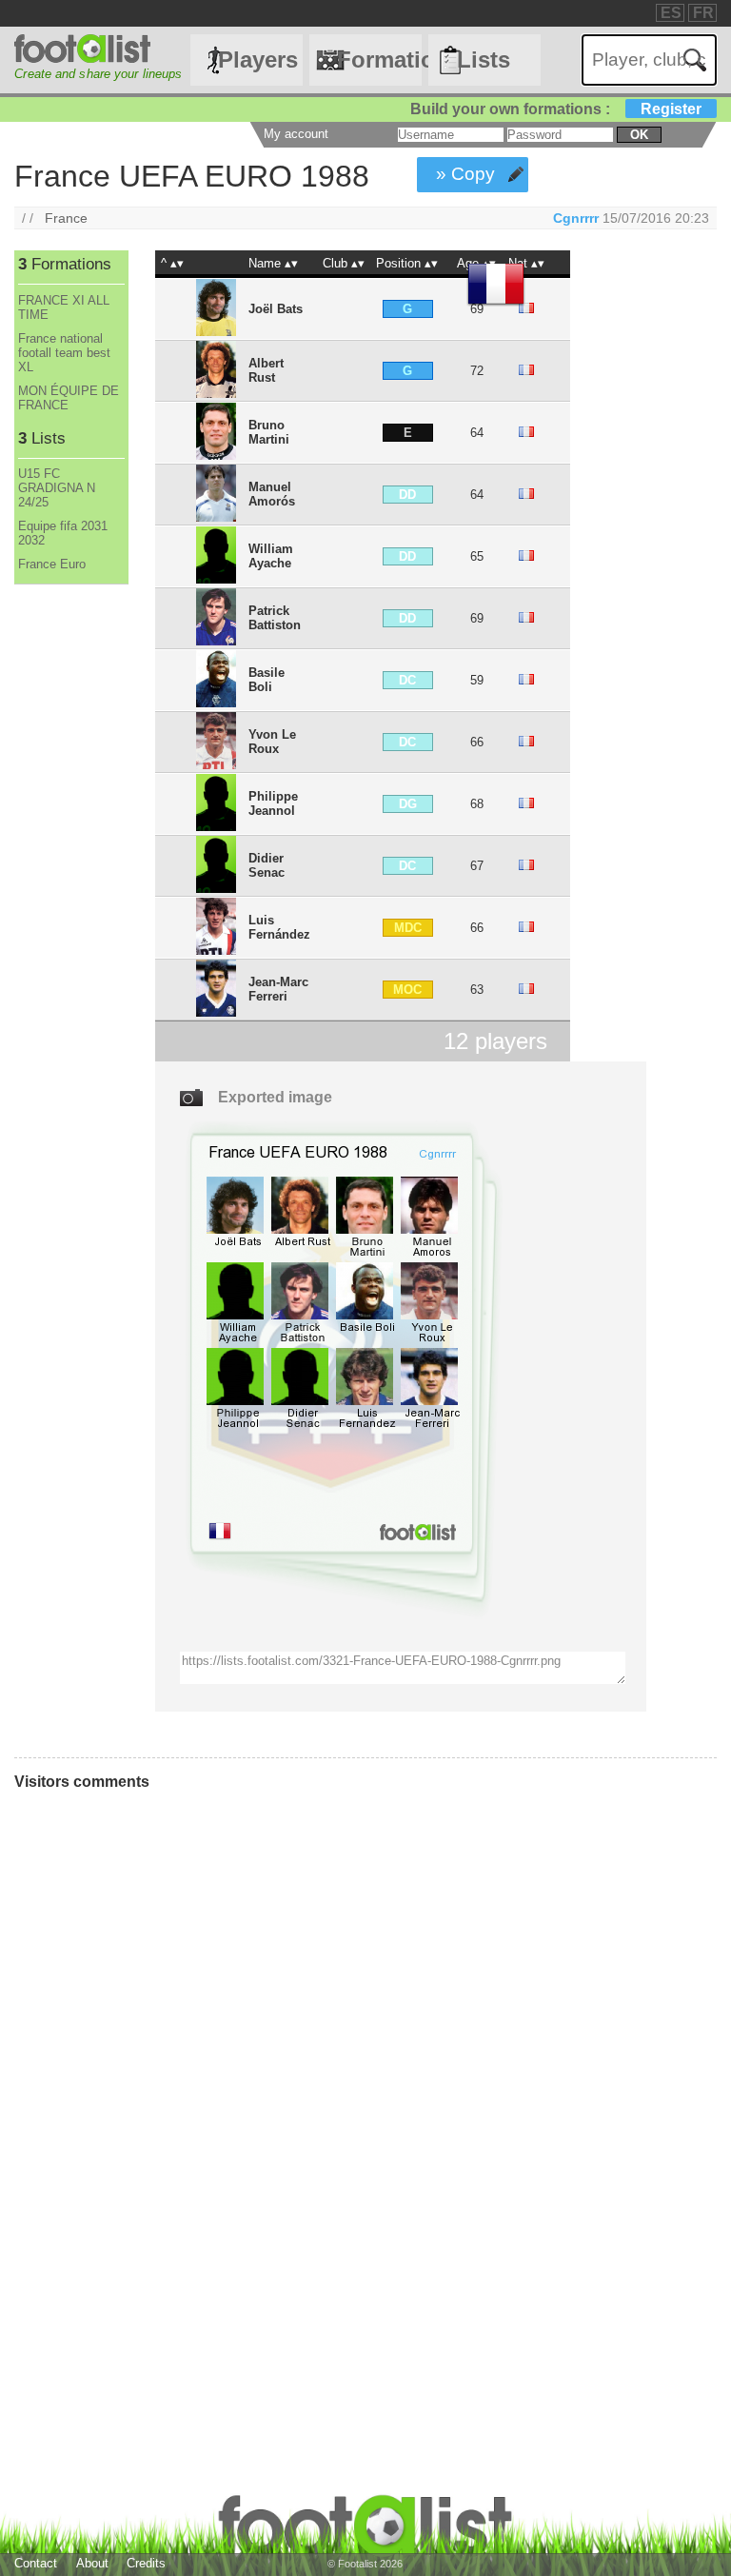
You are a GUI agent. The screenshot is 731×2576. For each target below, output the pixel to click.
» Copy (465, 174)
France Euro (52, 564)
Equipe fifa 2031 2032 (63, 533)
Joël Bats (276, 309)
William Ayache (271, 556)
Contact (36, 2563)
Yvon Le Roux (272, 742)
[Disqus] (281, 2061)
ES (671, 13)
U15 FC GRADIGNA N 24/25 (57, 488)
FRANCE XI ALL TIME (64, 307)
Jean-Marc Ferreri (278, 989)
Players (258, 59)
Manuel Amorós (272, 494)
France (66, 218)
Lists (484, 59)
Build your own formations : (556, 109)
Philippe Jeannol (273, 803)
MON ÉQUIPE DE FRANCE (69, 398)
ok (639, 135)
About (92, 2563)
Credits (146, 2563)
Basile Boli (267, 680)
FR (703, 13)
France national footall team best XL (64, 353)
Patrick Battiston (275, 618)
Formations (379, 59)
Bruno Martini (269, 432)
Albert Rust (266, 370)
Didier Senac (267, 865)
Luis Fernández (279, 927)
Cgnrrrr (576, 218)
